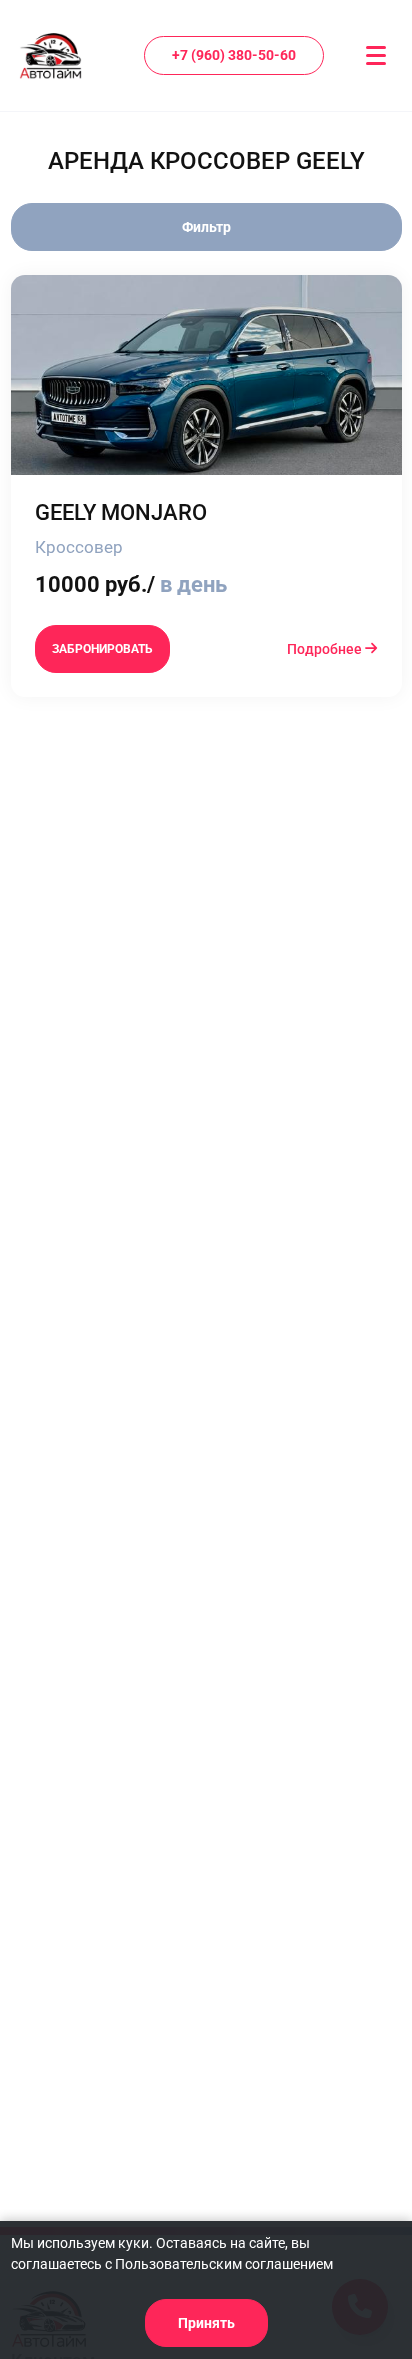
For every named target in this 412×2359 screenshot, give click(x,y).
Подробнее (326, 649)
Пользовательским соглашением (224, 2264)
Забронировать (102, 649)
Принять (206, 2323)
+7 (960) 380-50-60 (234, 55)
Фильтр (206, 227)
